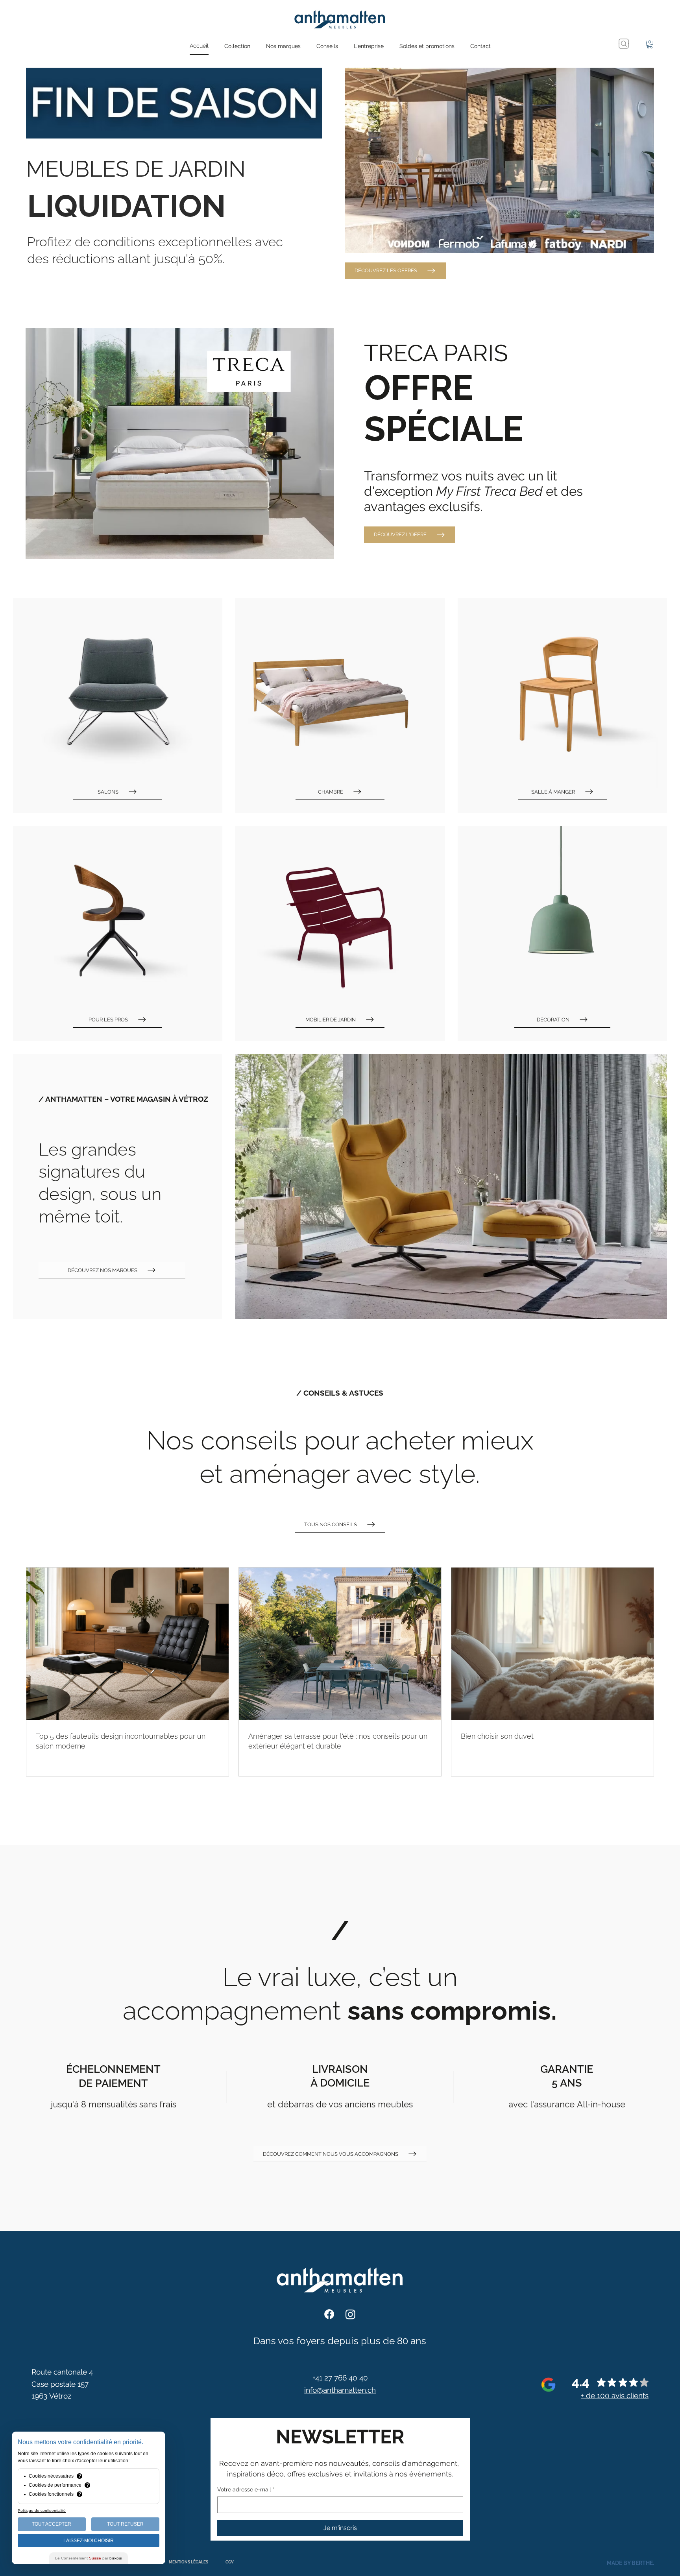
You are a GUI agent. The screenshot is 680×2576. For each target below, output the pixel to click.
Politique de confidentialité (42, 2510)
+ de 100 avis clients (615, 2395)
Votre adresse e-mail (246, 2489)
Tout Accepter (52, 2524)
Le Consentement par (89, 2558)
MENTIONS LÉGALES (188, 2562)
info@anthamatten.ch (340, 2390)
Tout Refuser (125, 2524)
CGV (230, 2562)
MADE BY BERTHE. (630, 2563)
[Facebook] (329, 2314)
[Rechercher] (624, 44)
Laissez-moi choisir (89, 2541)
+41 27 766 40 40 (340, 2378)
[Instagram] (350, 2314)
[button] (237, 46)
